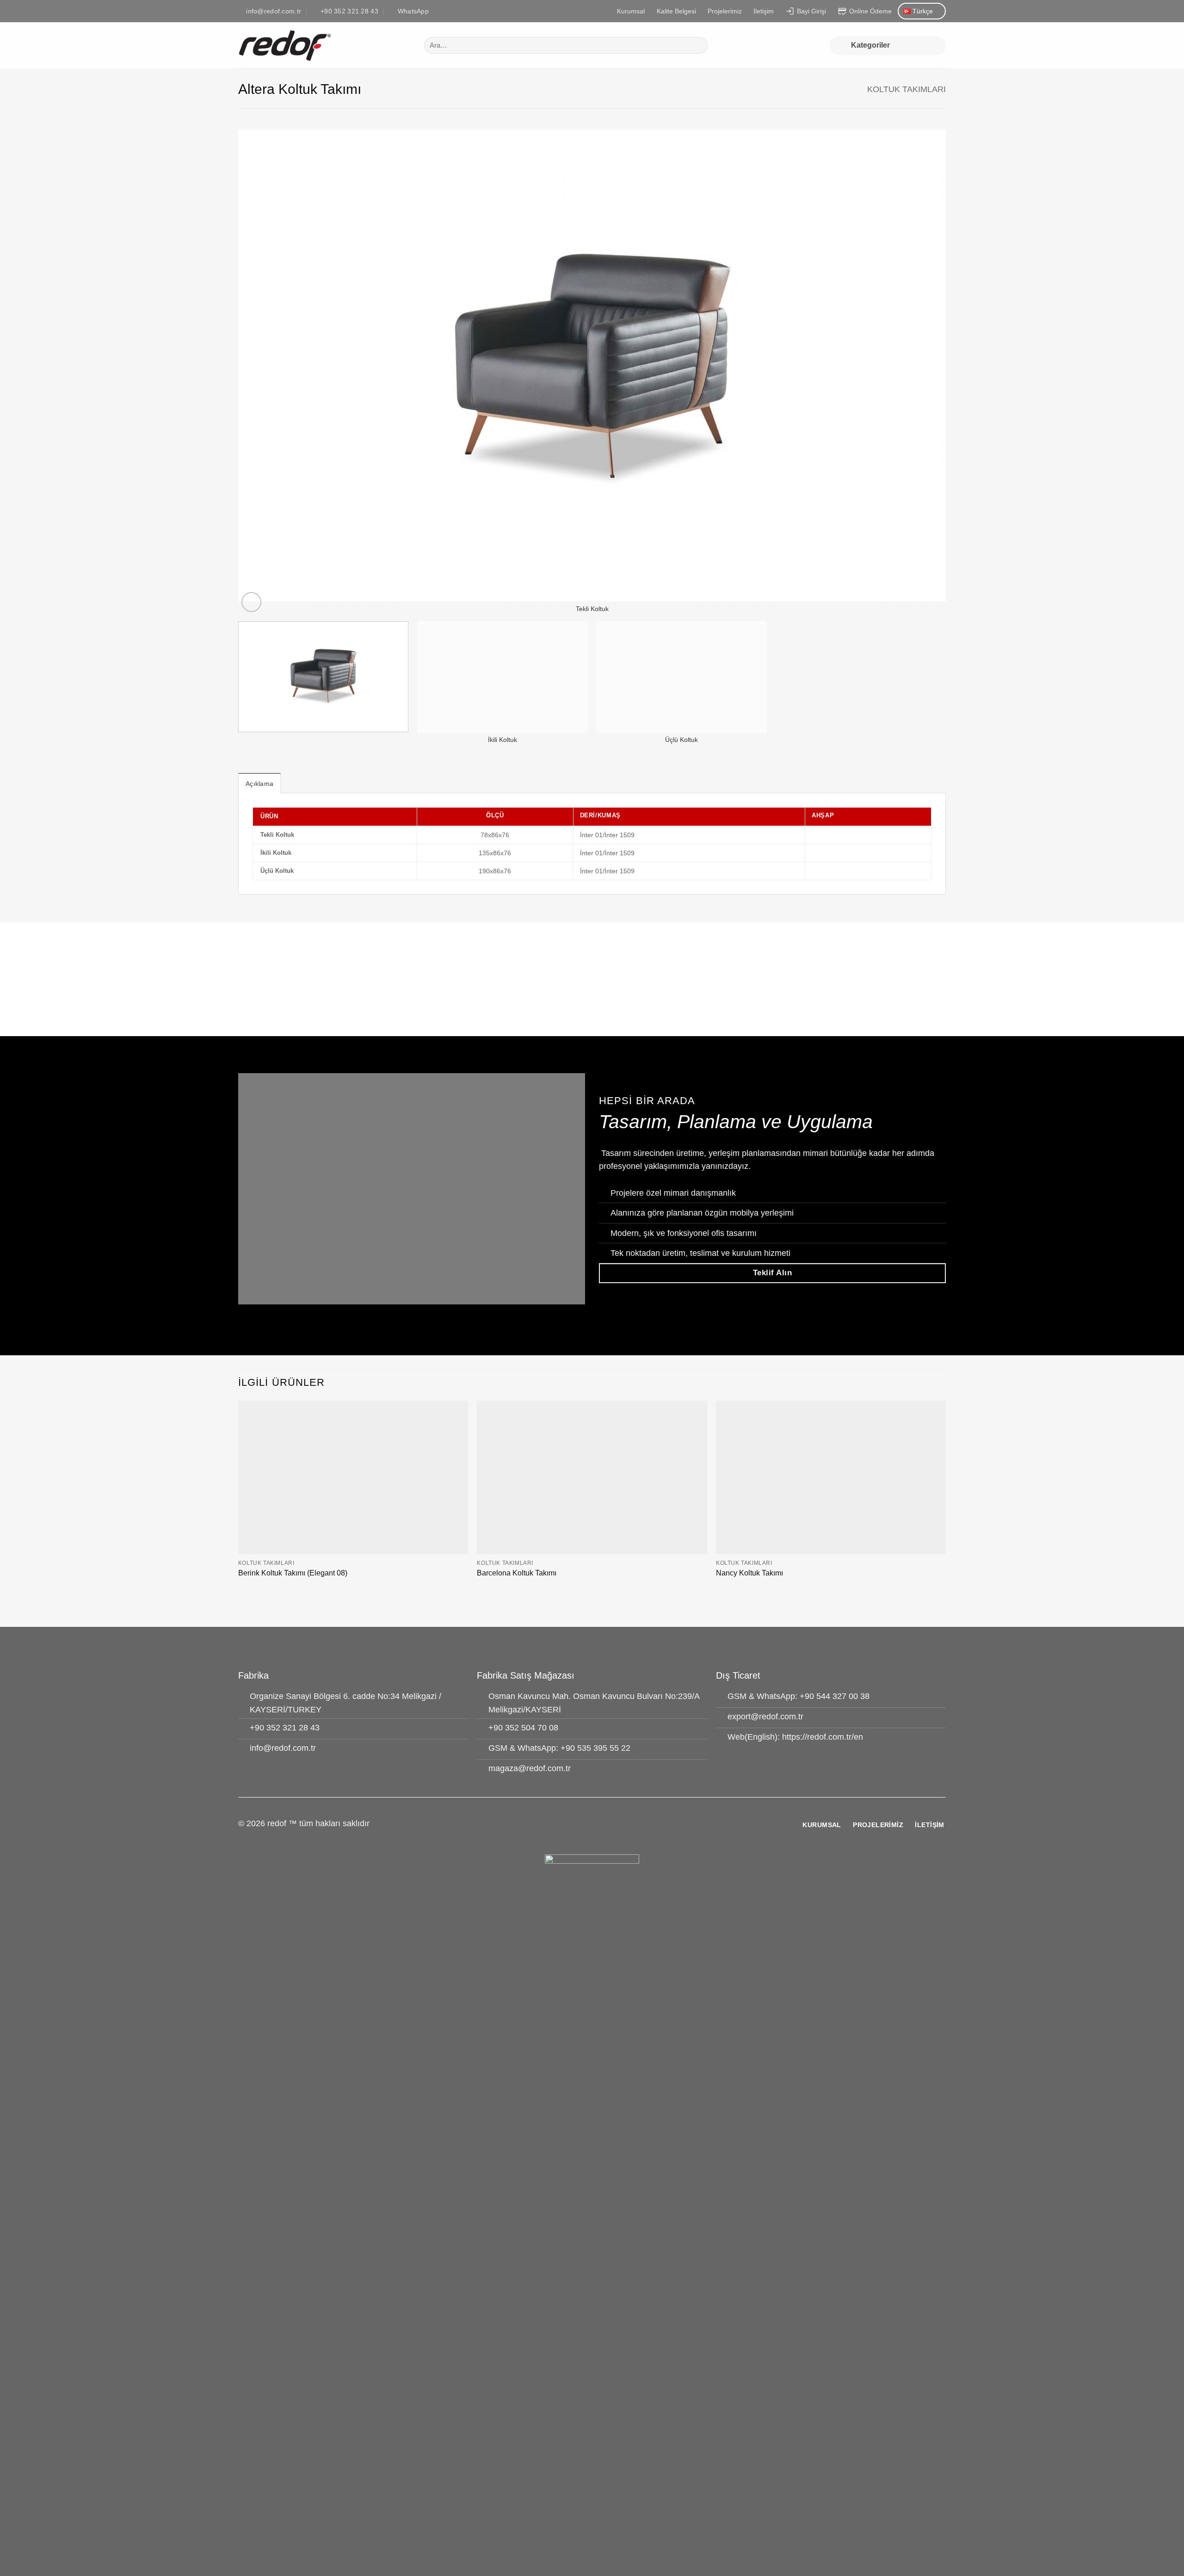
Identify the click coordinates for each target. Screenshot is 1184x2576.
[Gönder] (698, 46)
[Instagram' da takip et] (592, 1829)
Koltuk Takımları (906, 89)
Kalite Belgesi (676, 11)
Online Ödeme (870, 11)
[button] (888, 46)
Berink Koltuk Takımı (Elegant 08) (293, 1573)
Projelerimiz (725, 11)
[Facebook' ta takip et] (580, 1829)
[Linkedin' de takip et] (604, 1829)
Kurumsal (631, 11)
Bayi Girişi (811, 11)
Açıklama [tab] (259, 784)
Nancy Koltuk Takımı (749, 1573)
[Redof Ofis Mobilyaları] (324, 45)
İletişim (764, 11)
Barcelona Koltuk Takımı (517, 1573)
